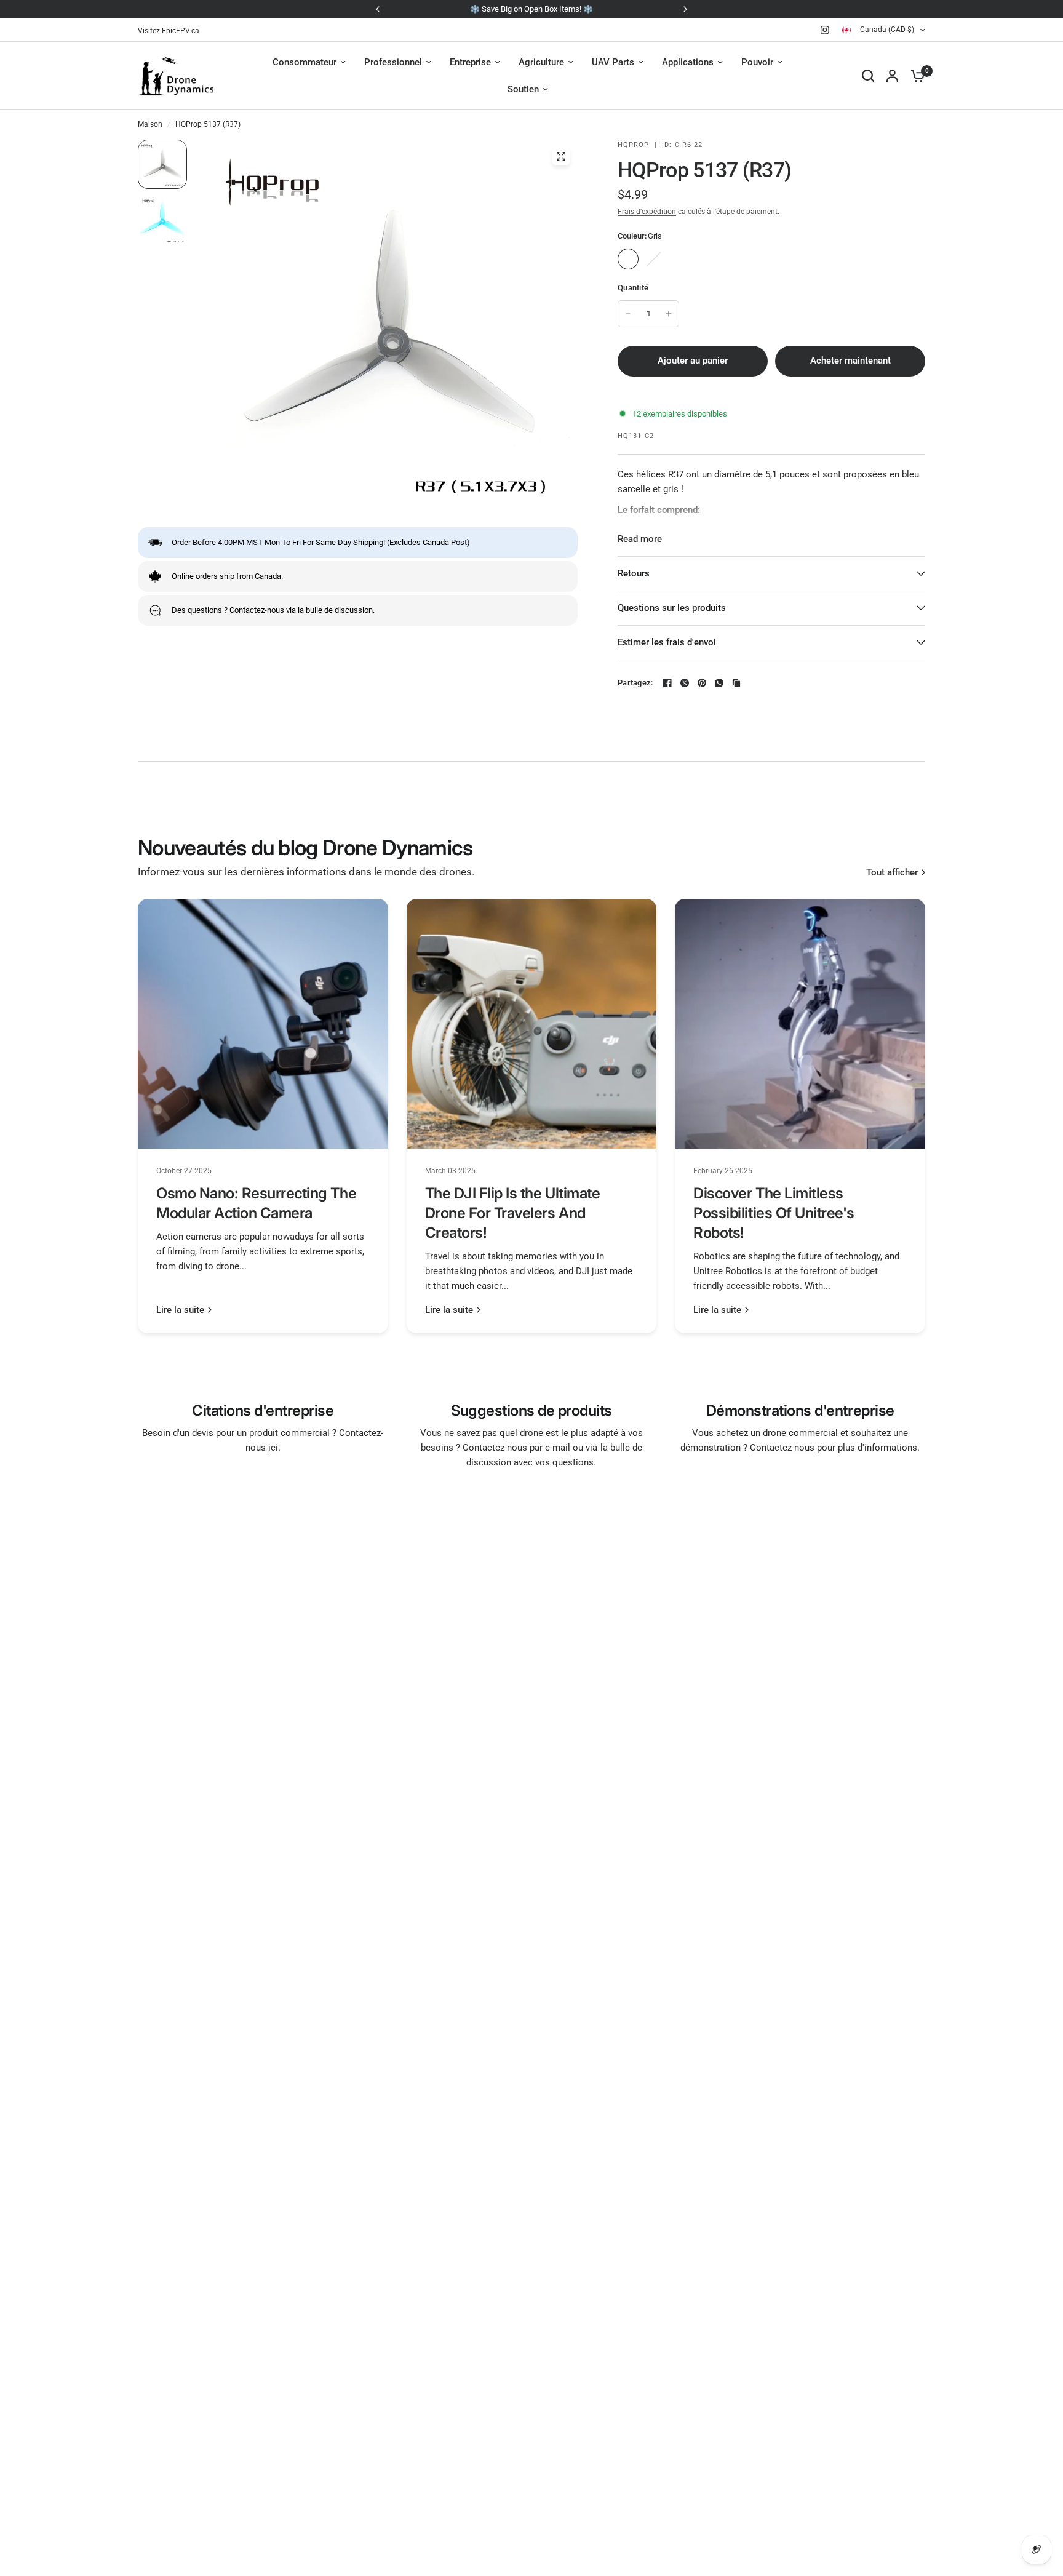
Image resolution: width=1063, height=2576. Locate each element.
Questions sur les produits (672, 608)
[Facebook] (667, 683)
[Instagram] (825, 30)
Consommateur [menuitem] (305, 62)
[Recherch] (868, 76)
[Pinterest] (702, 683)
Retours (634, 573)
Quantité (633, 288)
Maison (150, 124)
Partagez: (635, 683)
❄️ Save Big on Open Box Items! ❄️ (531, 9)
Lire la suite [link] (180, 1310)
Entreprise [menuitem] (470, 62)
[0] (915, 76)
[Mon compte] (892, 76)
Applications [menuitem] (688, 62)
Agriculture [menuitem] (541, 62)
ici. (274, 1448)
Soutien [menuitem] (523, 89)
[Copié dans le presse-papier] (736, 683)
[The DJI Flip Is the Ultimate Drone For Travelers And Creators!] (532, 1024)
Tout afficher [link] (892, 873)
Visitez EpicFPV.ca (169, 31)
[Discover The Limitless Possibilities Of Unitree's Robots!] (800, 1024)
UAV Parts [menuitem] (613, 62)
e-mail (558, 1448)
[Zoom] (561, 156)
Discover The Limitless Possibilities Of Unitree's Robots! (774, 1213)
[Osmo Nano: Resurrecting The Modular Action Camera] (263, 1024)
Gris (628, 259)
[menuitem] (172, 31)
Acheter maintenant (850, 361)
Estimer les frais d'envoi (667, 642)
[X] (685, 683)
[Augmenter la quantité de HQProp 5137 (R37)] (669, 314)
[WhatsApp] (719, 683)
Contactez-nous (782, 1448)
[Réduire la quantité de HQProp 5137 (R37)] (628, 314)
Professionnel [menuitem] (393, 62)
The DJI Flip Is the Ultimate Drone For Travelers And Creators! (513, 1213)
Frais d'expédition (647, 212)
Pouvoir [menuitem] (757, 62)
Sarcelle (654, 259)
